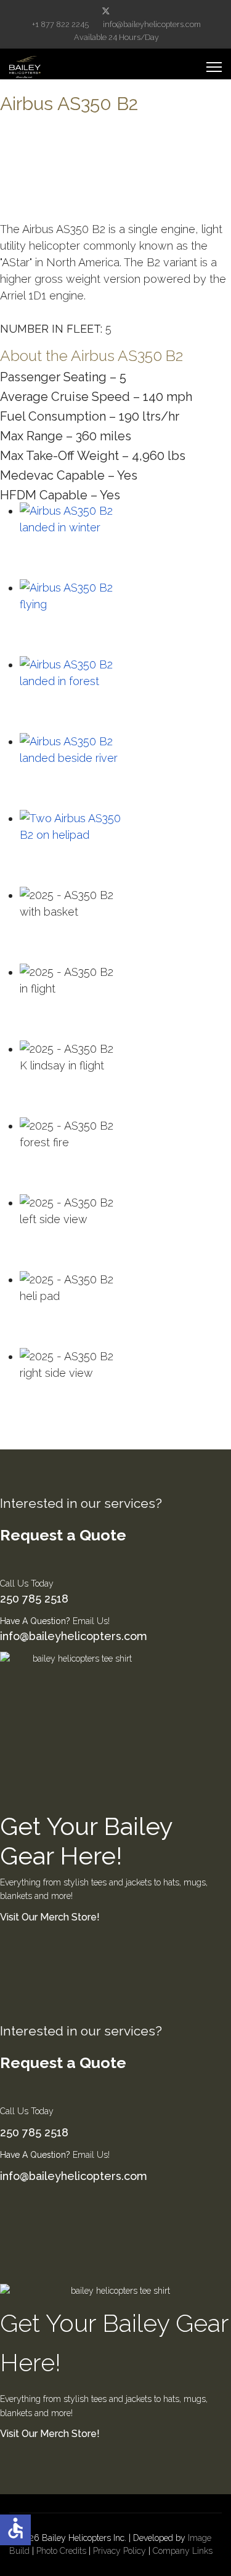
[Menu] (214, 67)
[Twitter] (106, 11)
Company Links (183, 2551)
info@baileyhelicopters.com (152, 24)
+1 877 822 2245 (60, 24)
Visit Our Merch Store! (50, 1917)
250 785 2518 (34, 1599)
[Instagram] (145, 11)
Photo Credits (61, 2551)
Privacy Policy (120, 2551)
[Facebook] (86, 11)
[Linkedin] (126, 11)
